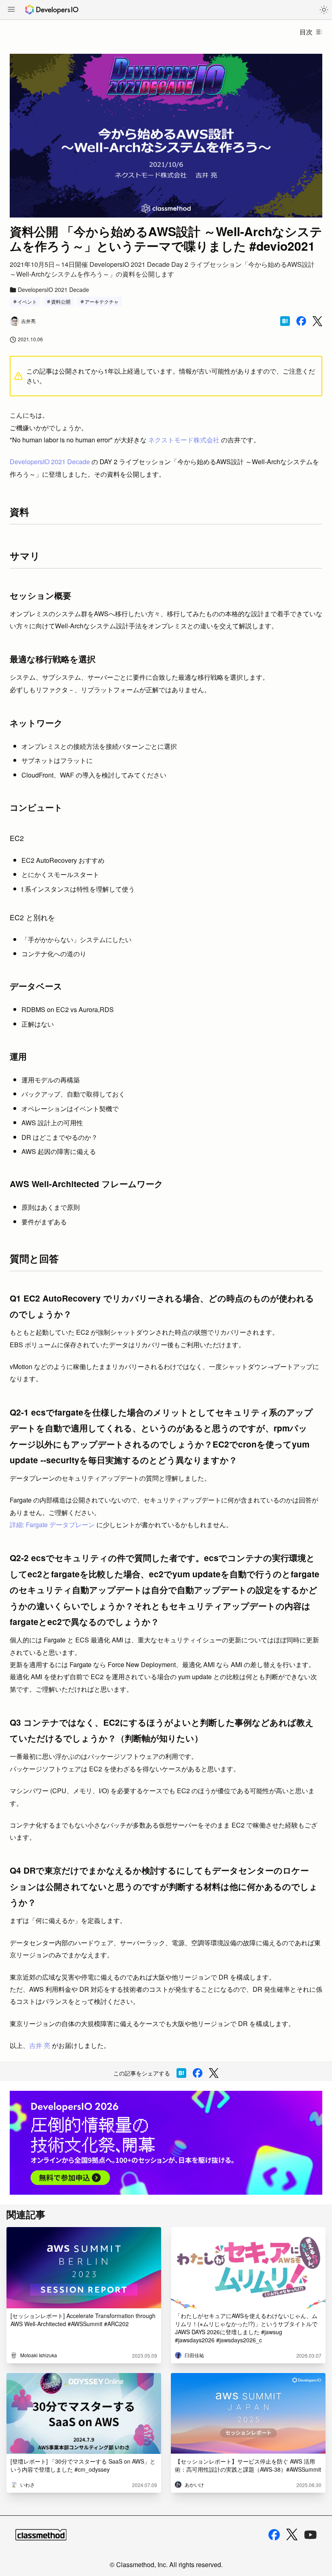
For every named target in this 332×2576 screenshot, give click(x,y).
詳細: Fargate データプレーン (52, 1525)
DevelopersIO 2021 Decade (50, 462)
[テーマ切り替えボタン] (324, 10)
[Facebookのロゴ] (274, 2535)
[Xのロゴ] (292, 2535)
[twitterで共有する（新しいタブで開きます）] (317, 321)
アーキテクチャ (102, 301)
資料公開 (61, 301)
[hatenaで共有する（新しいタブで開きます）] (285, 321)
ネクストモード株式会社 (184, 440)
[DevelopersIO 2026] (166, 2143)
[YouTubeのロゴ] (311, 2535)
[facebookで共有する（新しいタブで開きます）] (301, 321)
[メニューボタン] (11, 10)
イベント (27, 301)
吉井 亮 (40, 2045)
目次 (306, 32)
